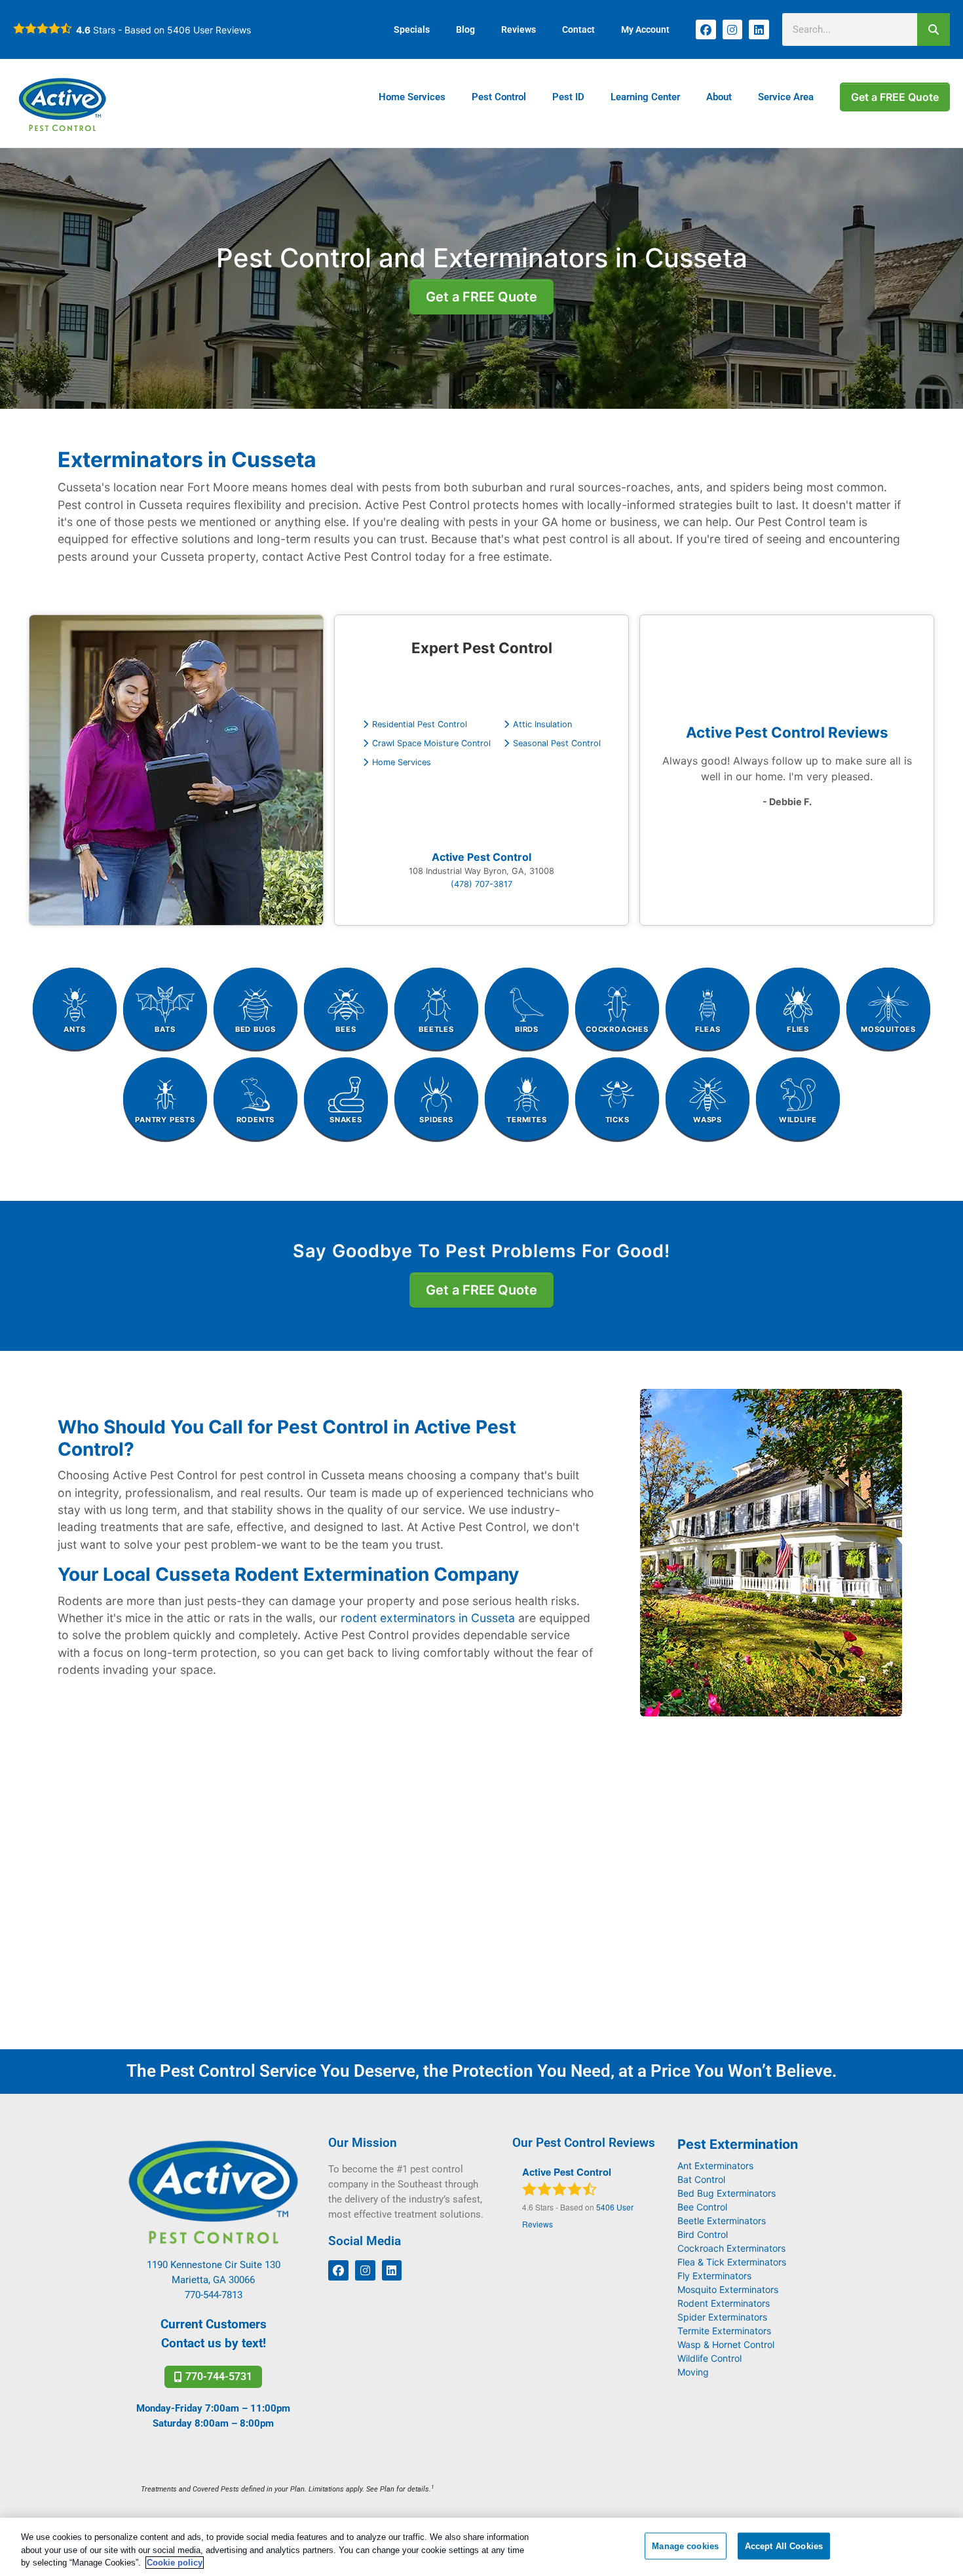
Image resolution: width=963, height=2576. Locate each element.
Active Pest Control (481, 857)
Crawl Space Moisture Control (431, 743)
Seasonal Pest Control (557, 743)
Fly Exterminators (714, 2276)
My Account (645, 29)
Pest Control (499, 97)
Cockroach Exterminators (731, 2248)
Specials (412, 29)
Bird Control (703, 2234)
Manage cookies (685, 2546)
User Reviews (209, 30)
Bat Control (701, 2179)
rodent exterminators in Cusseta (428, 1618)
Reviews (519, 29)
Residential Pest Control (420, 724)
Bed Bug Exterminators (727, 2193)
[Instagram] (733, 30)
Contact (578, 29)
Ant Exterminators (715, 2166)
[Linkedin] (759, 30)
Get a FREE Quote (895, 97)
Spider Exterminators (722, 2317)
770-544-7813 (214, 2295)
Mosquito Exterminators (728, 2289)
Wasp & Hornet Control (726, 2344)
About (719, 97)
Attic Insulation (542, 724)
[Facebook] (706, 30)
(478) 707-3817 (481, 884)
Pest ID (568, 97)
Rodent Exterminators (724, 2303)
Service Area (786, 97)
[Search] (934, 29)
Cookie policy (175, 2563)
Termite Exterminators (724, 2331)
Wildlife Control (709, 2358)
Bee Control (702, 2207)
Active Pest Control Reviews (787, 732)
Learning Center (645, 97)
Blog (465, 29)
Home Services (412, 97)
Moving (693, 2372)
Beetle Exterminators (722, 2221)
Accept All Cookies (784, 2546)
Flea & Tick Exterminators (732, 2262)
